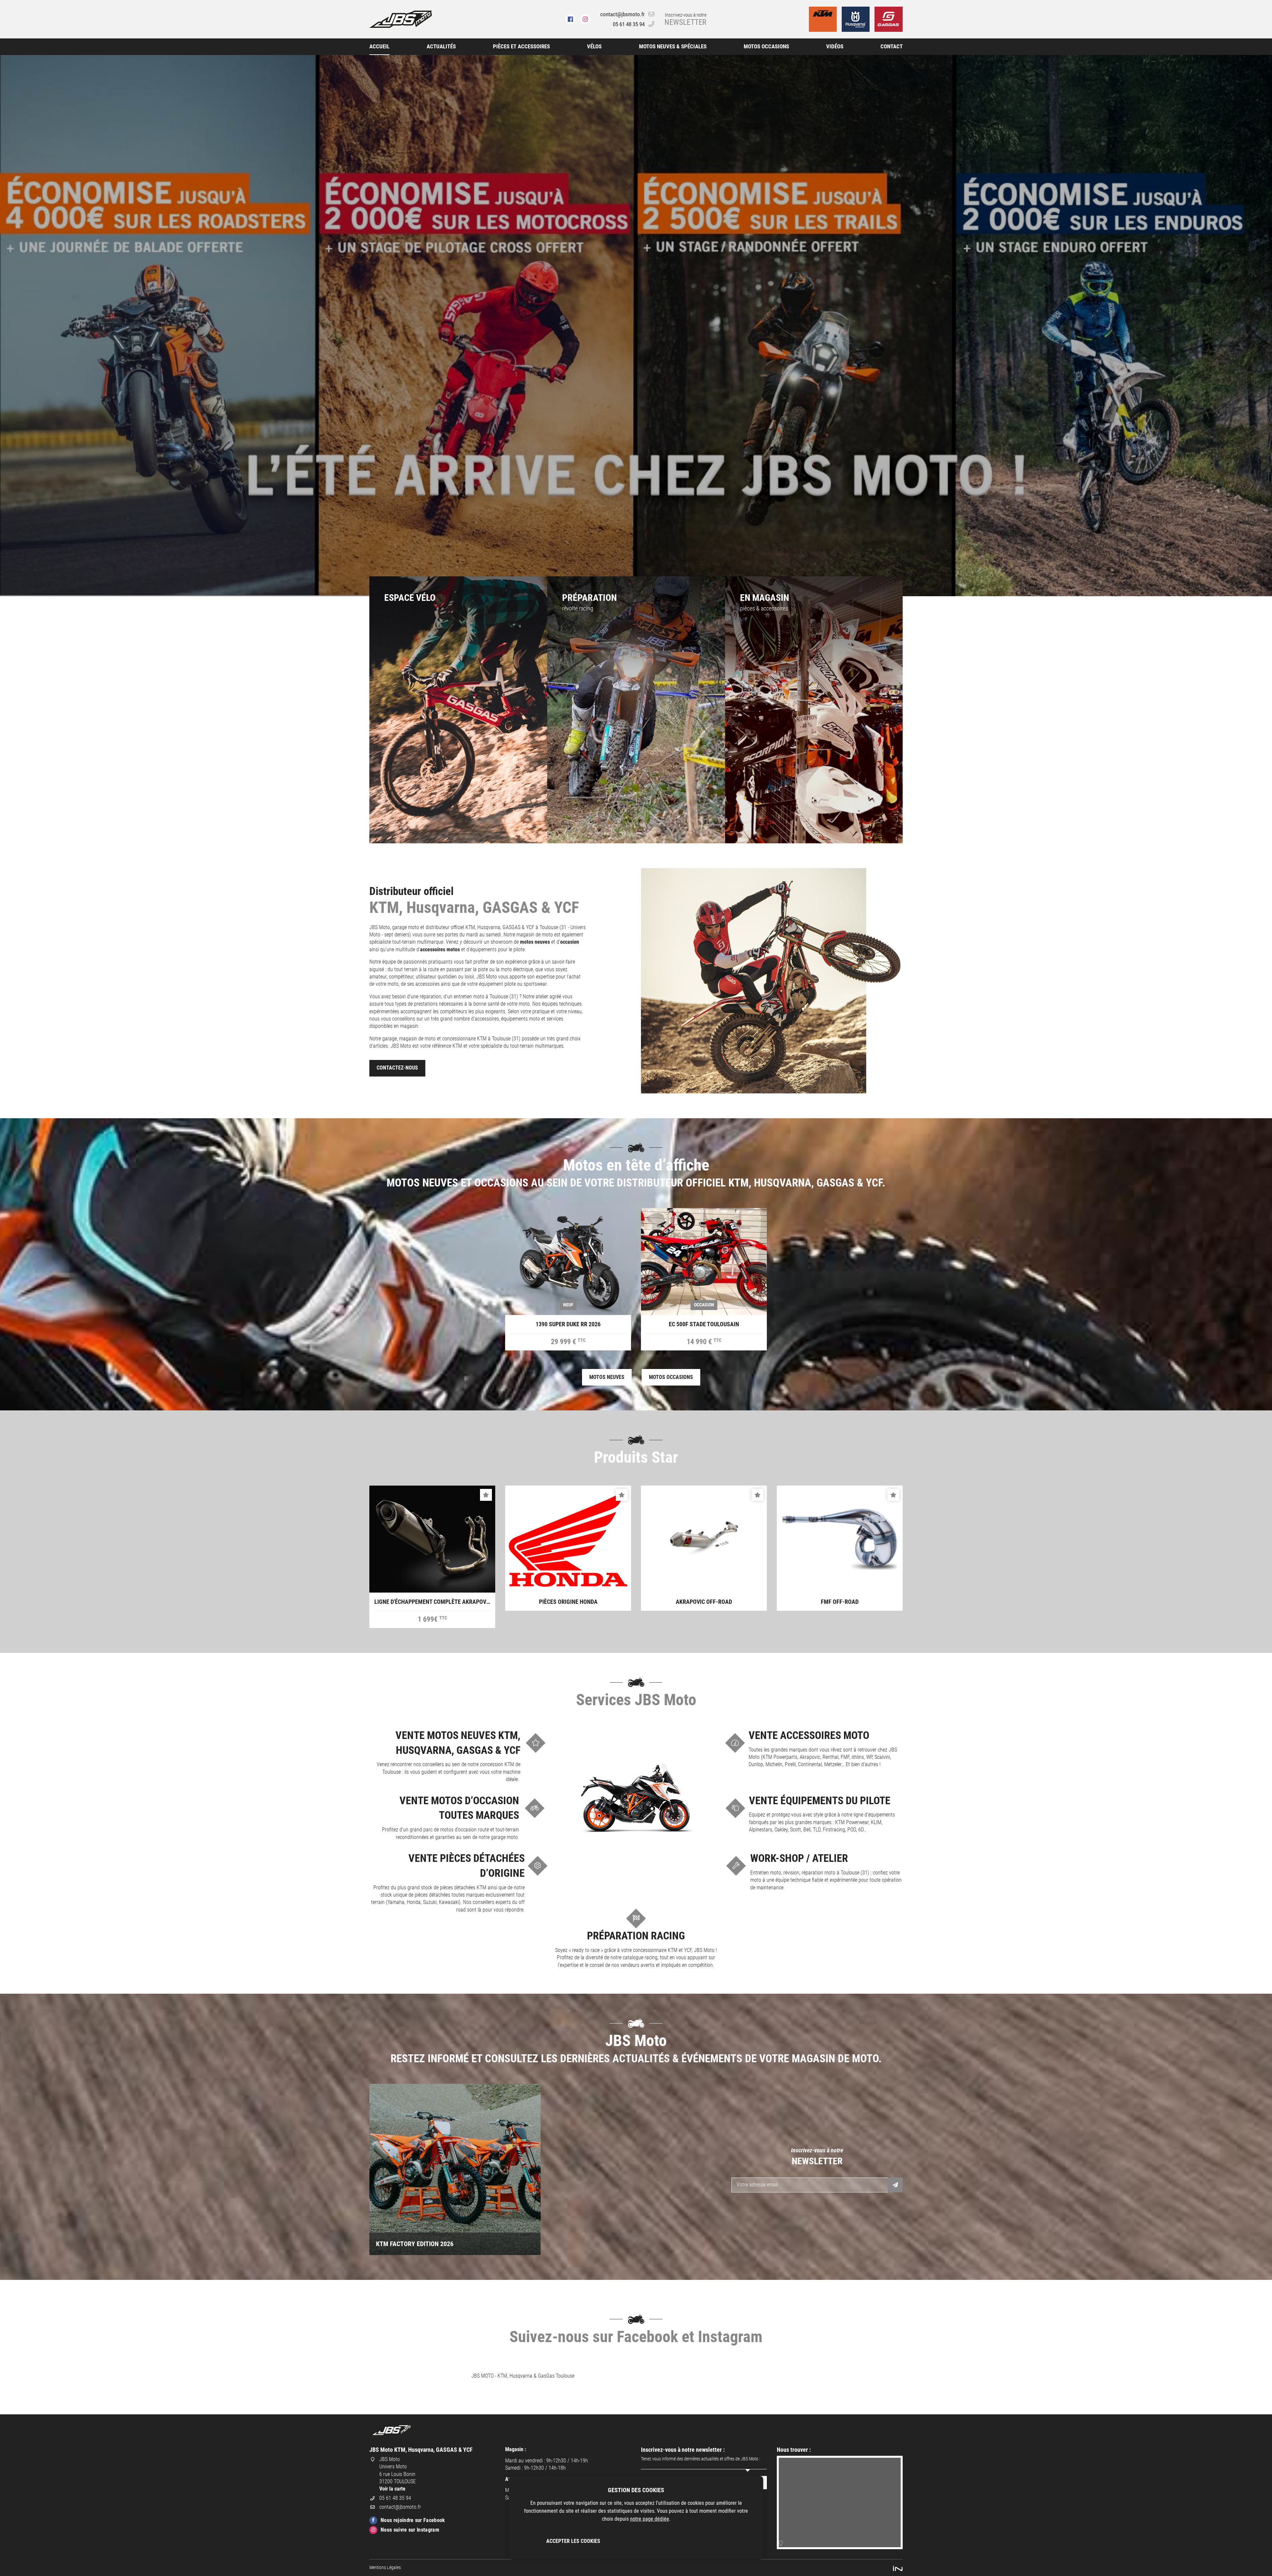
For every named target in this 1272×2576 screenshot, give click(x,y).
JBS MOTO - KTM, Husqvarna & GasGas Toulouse (523, 2376)
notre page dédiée (650, 2519)
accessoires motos (440, 949)
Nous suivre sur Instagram (410, 2530)
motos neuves (535, 942)
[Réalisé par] (898, 2568)
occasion (570, 942)
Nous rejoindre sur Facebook (413, 2520)
